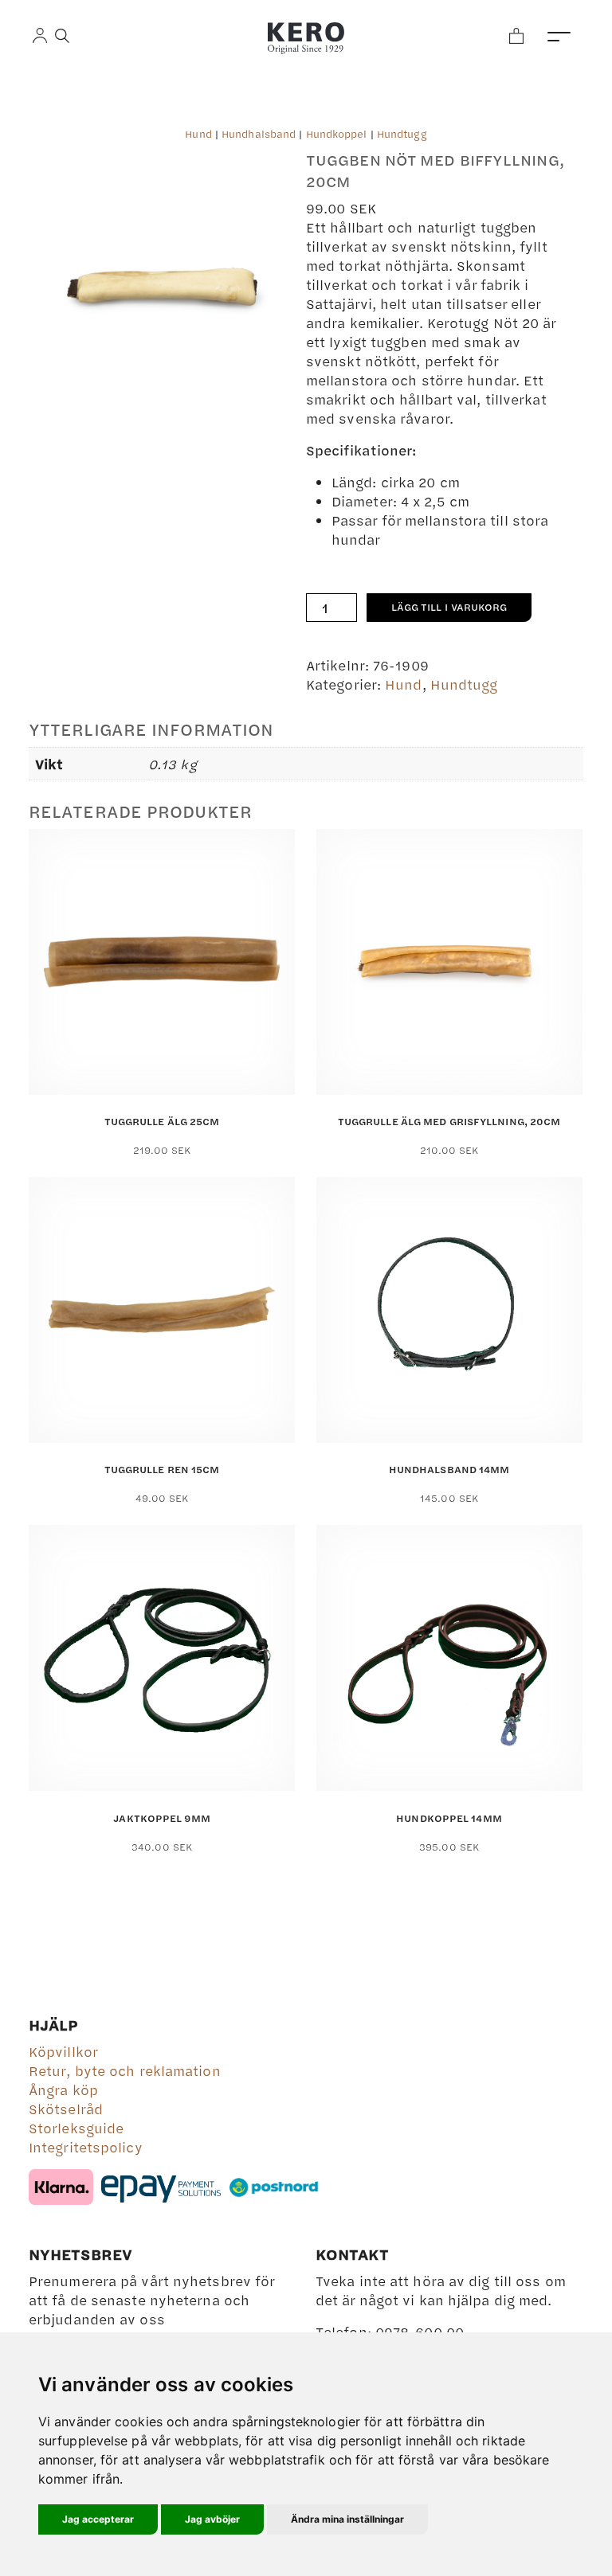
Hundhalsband (259, 134)
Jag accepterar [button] (98, 2519)
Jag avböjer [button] (212, 2519)
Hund (198, 134)
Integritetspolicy (86, 2147)
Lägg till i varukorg (449, 607)
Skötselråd (66, 2109)
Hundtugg (402, 134)
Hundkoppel (337, 134)
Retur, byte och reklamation (125, 2070)
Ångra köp (63, 2089)
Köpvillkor (63, 2051)
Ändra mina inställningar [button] (347, 2519)
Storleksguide (76, 2128)
